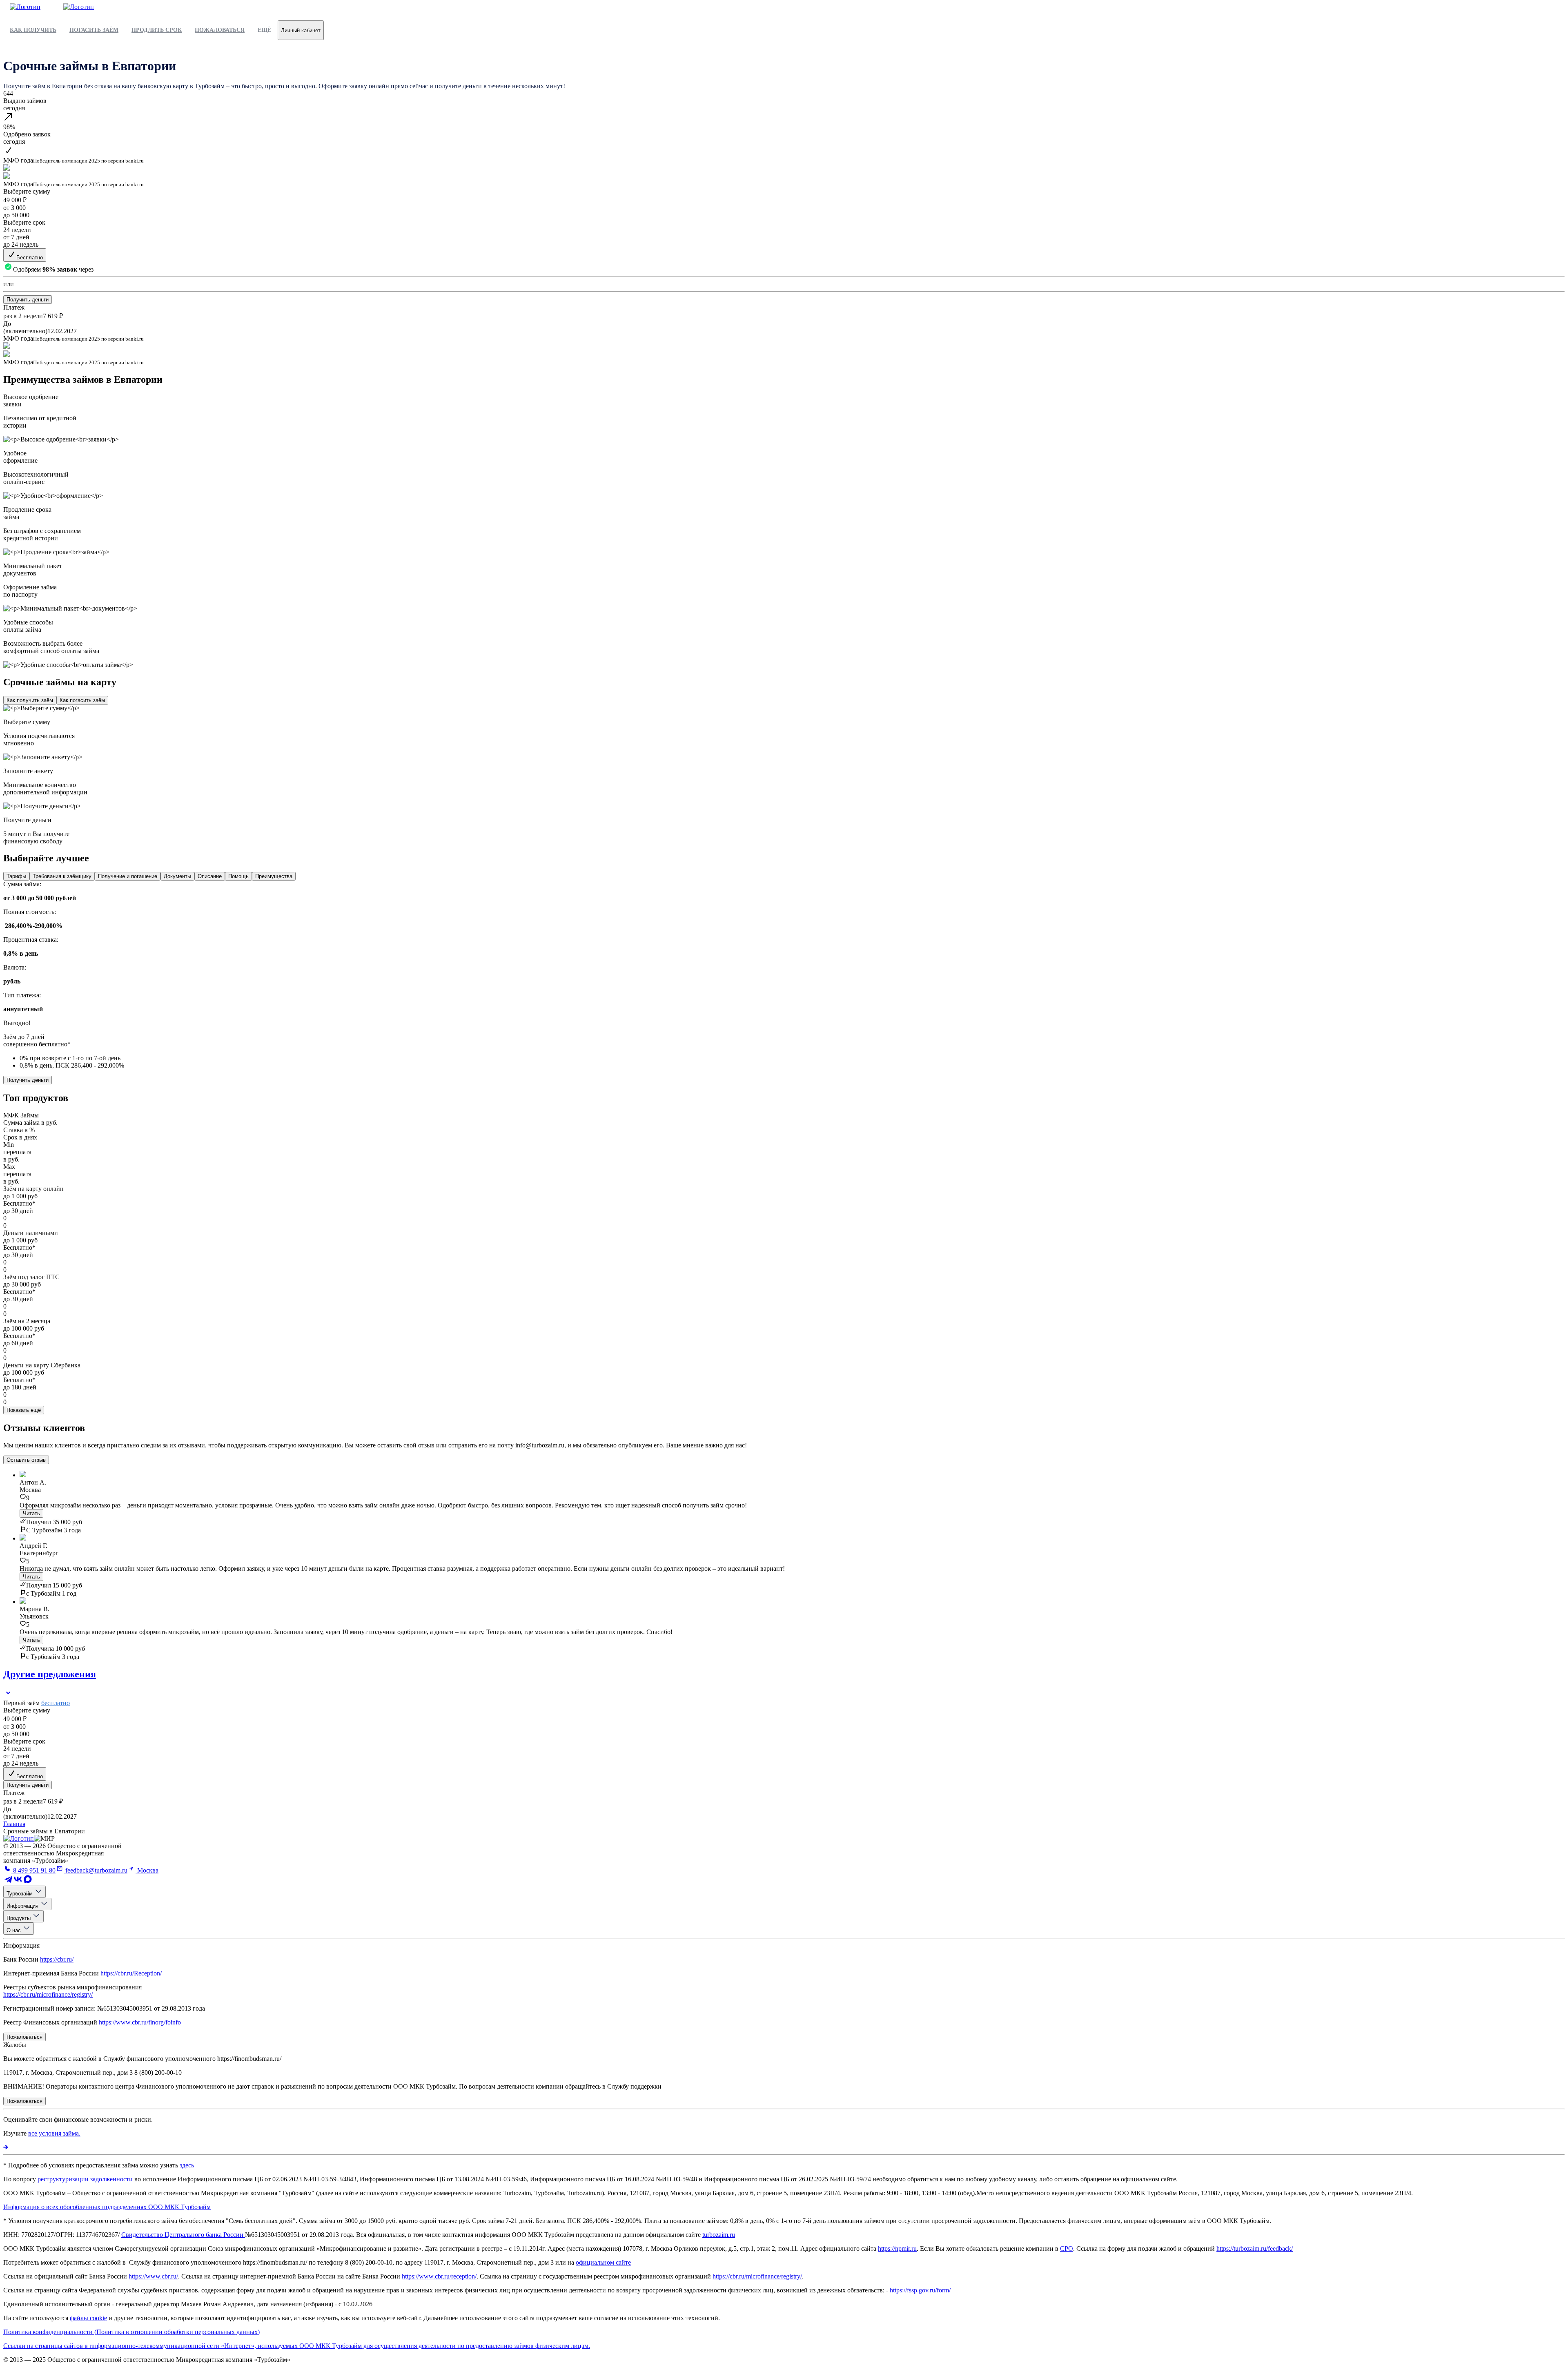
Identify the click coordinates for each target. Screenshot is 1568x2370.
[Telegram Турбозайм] (8, 1882)
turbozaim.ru (719, 2235)
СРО (1067, 2248)
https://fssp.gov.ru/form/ (920, 2290)
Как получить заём (30, 700)
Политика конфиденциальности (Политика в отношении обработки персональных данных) (131, 2332)
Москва (147, 1870)
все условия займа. (54, 2133)
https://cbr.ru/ (57, 1959)
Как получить (33, 30)
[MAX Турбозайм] (28, 1882)
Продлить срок (157, 30)
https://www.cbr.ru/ (153, 2276)
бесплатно (56, 1703)
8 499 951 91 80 (33, 1870)
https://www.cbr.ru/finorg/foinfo (140, 2022)
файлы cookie (88, 2318)
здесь (187, 2165)
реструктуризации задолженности (85, 2179)
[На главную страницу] (19, 1838)
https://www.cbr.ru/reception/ (439, 2276)
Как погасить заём (82, 700)
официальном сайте (603, 2262)
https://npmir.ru (897, 2248)
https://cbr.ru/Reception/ (131, 1973)
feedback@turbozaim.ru (96, 1870)
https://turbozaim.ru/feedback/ (1255, 2248)
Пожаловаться (220, 30)
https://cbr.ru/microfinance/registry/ (48, 1994)
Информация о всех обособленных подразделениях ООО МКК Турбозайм (107, 2207)
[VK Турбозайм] (18, 1882)
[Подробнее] (6, 2147)
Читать (31, 1513)
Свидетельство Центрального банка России (183, 2235)
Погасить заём (94, 30)
